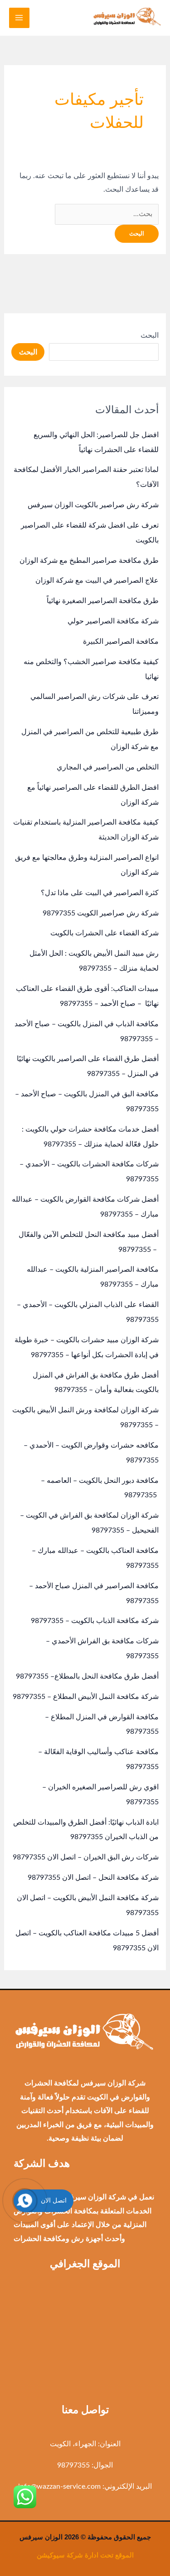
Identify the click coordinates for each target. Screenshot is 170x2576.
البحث (150, 335)
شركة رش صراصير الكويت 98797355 (101, 913)
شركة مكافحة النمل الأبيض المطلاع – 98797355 (86, 1697)
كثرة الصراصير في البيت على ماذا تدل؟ (100, 893)
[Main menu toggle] (19, 18)
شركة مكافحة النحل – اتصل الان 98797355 (93, 1878)
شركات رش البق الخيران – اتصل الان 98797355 (86, 1857)
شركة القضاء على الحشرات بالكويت (104, 933)
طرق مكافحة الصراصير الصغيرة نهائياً (103, 601)
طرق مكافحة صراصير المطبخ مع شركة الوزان (89, 561)
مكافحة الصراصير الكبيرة (121, 642)
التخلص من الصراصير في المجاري (108, 767)
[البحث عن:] (107, 214)
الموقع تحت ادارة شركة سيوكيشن (85, 2555)
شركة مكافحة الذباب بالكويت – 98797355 (95, 1621)
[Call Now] (25, 2201)
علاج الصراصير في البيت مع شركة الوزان (97, 580)
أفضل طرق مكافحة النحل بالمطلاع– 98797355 (87, 1676)
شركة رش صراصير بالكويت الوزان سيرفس (93, 505)
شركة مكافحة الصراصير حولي (113, 621)
